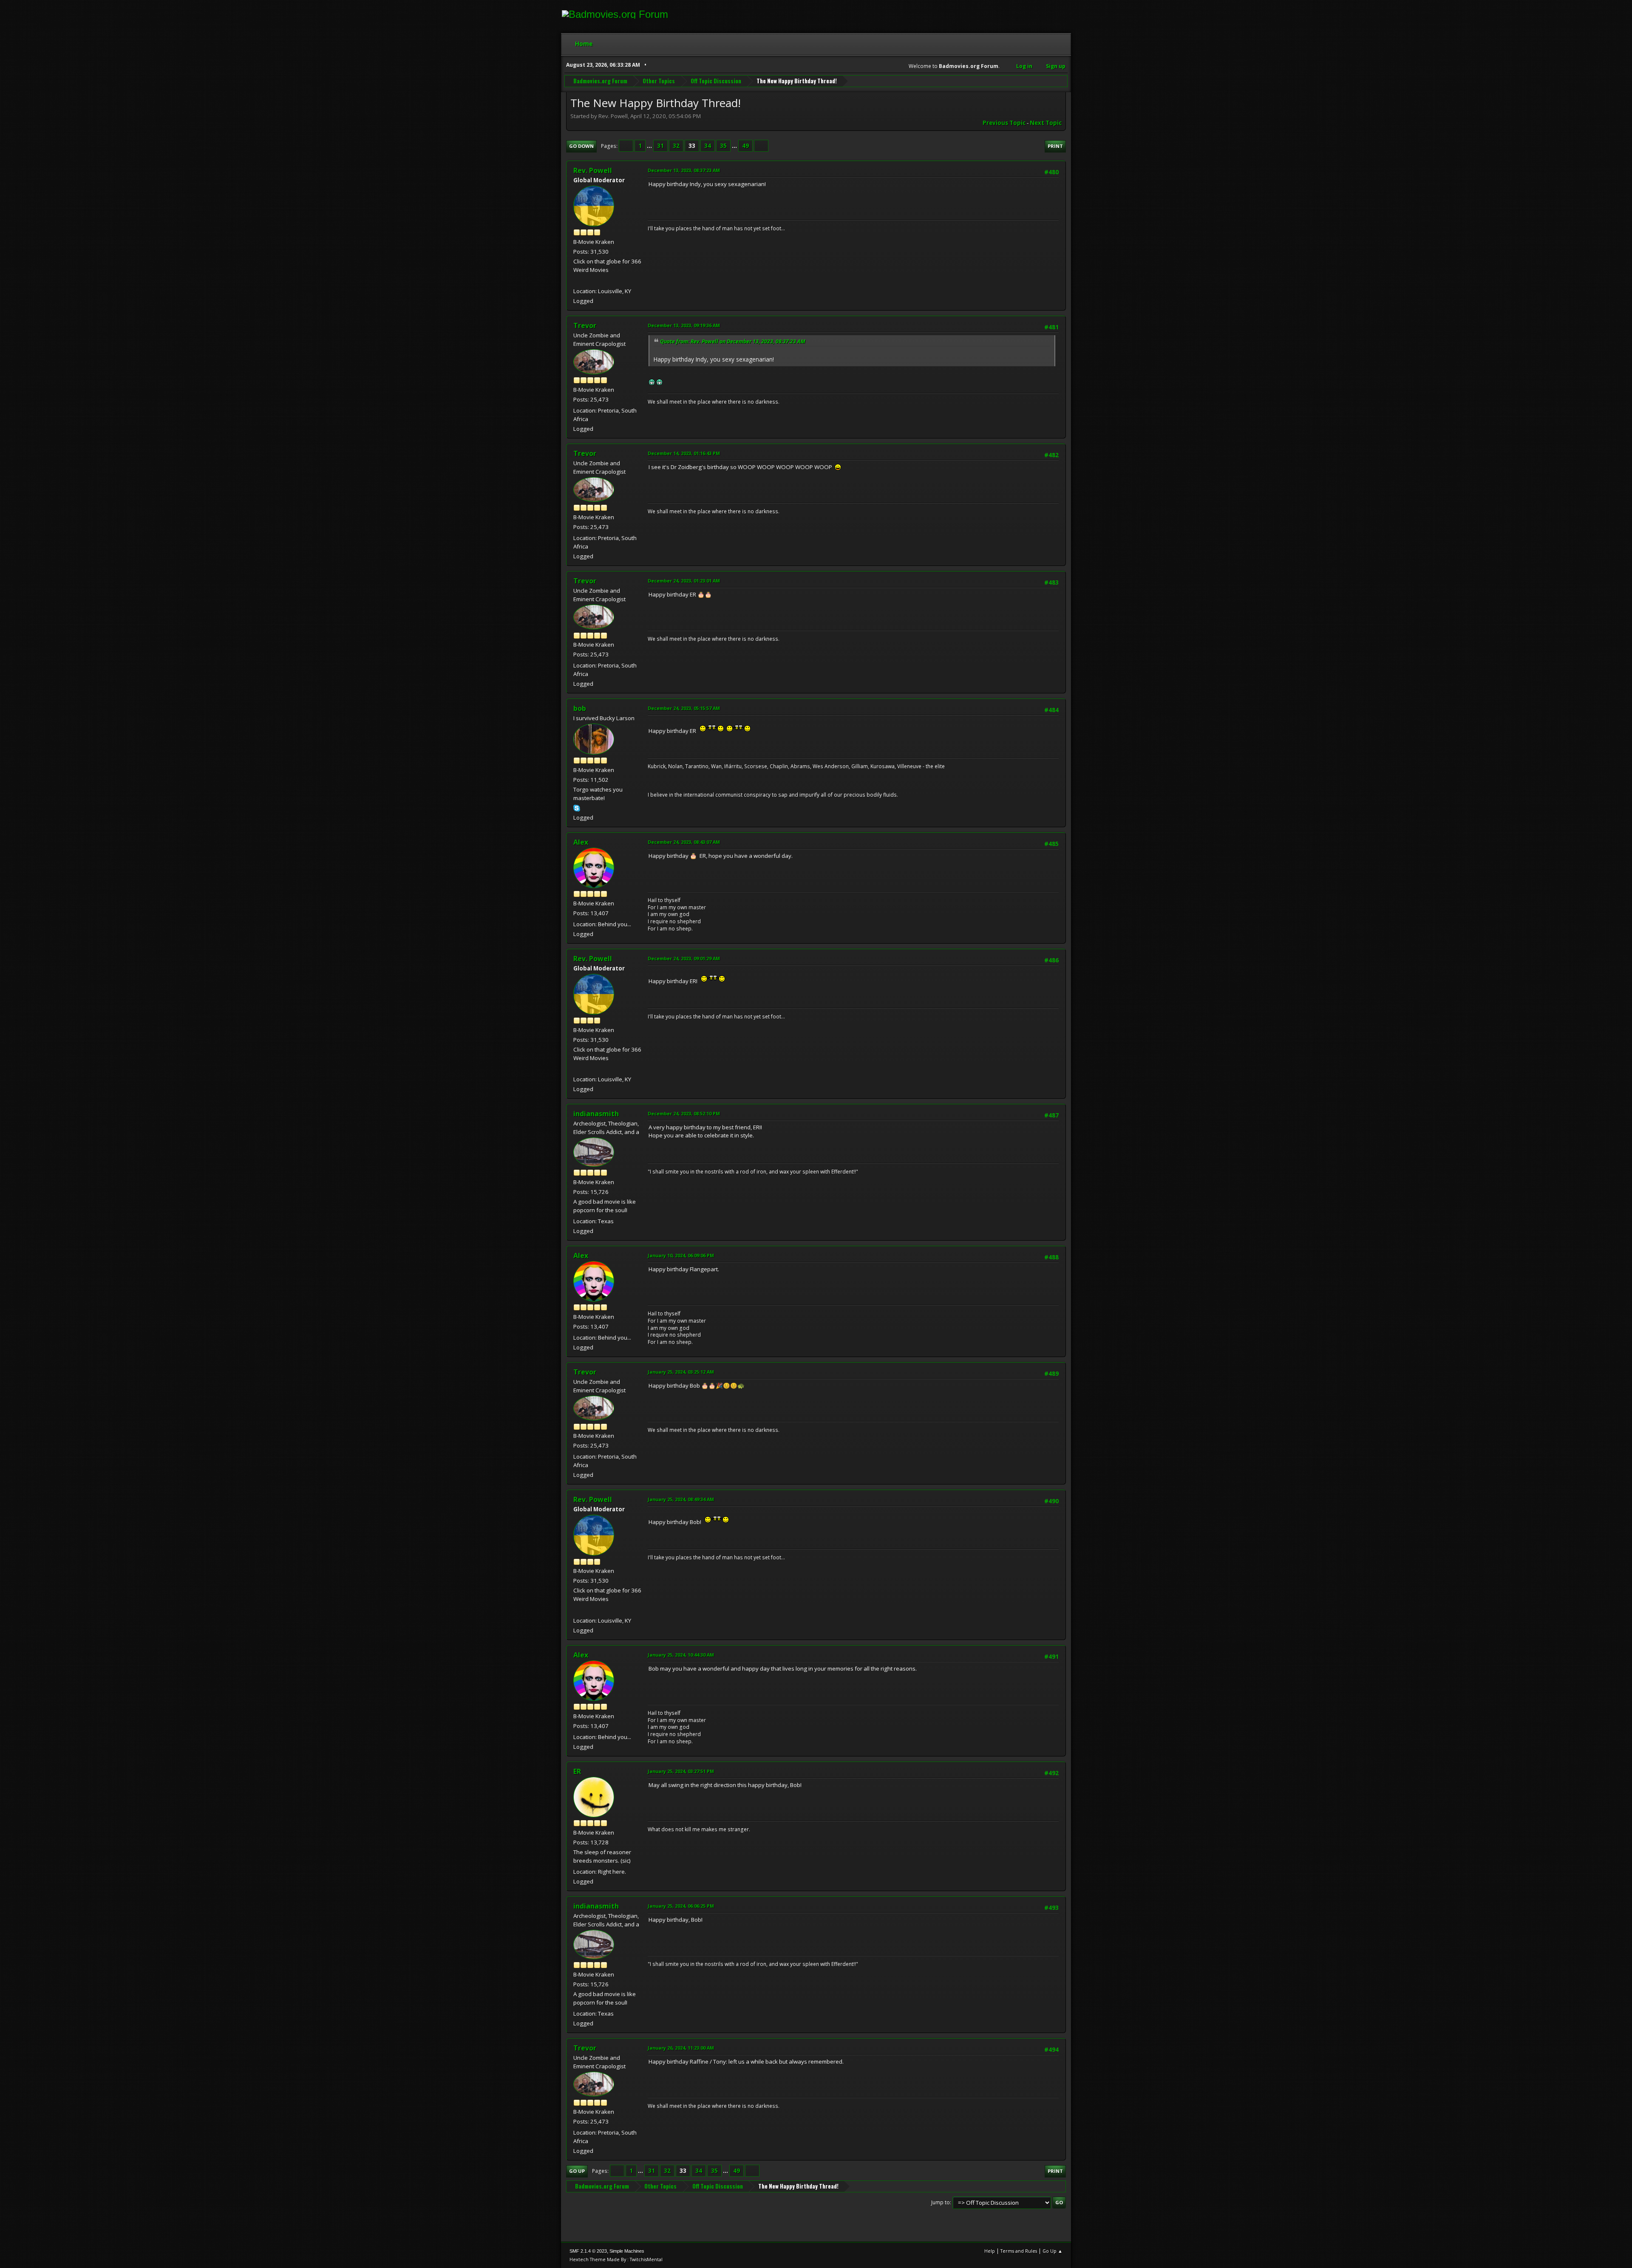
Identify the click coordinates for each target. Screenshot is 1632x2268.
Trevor (585, 325)
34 (708, 146)
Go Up (577, 2171)
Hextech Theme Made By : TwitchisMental (616, 2259)
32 (676, 146)
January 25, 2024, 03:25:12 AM (681, 1372)
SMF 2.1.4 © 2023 (588, 2251)
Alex (581, 842)
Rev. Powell (593, 170)
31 (660, 146)
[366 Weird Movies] (577, 281)
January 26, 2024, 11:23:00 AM (681, 2048)
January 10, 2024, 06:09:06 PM (681, 1255)
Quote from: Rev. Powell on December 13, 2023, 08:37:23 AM (733, 341)
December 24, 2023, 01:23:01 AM (684, 581)
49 (745, 146)
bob (580, 708)
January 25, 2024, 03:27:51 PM (681, 1771)
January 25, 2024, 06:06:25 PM (681, 1906)
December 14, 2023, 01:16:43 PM (684, 453)
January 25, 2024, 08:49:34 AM (681, 1499)
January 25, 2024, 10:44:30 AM (681, 1655)
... (650, 146)
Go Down (581, 146)
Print (1055, 146)
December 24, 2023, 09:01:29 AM (684, 958)
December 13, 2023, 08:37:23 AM (684, 170)
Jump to (941, 2202)
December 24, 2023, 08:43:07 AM (684, 842)
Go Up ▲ (1053, 2251)
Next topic (1046, 123)
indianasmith (596, 1114)
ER (577, 1771)
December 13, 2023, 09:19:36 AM (684, 325)
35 (723, 146)
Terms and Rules (1019, 2251)
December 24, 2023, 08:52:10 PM (684, 1113)
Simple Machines (627, 2251)
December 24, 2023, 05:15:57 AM (684, 708)
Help (990, 2251)
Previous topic (1004, 123)
